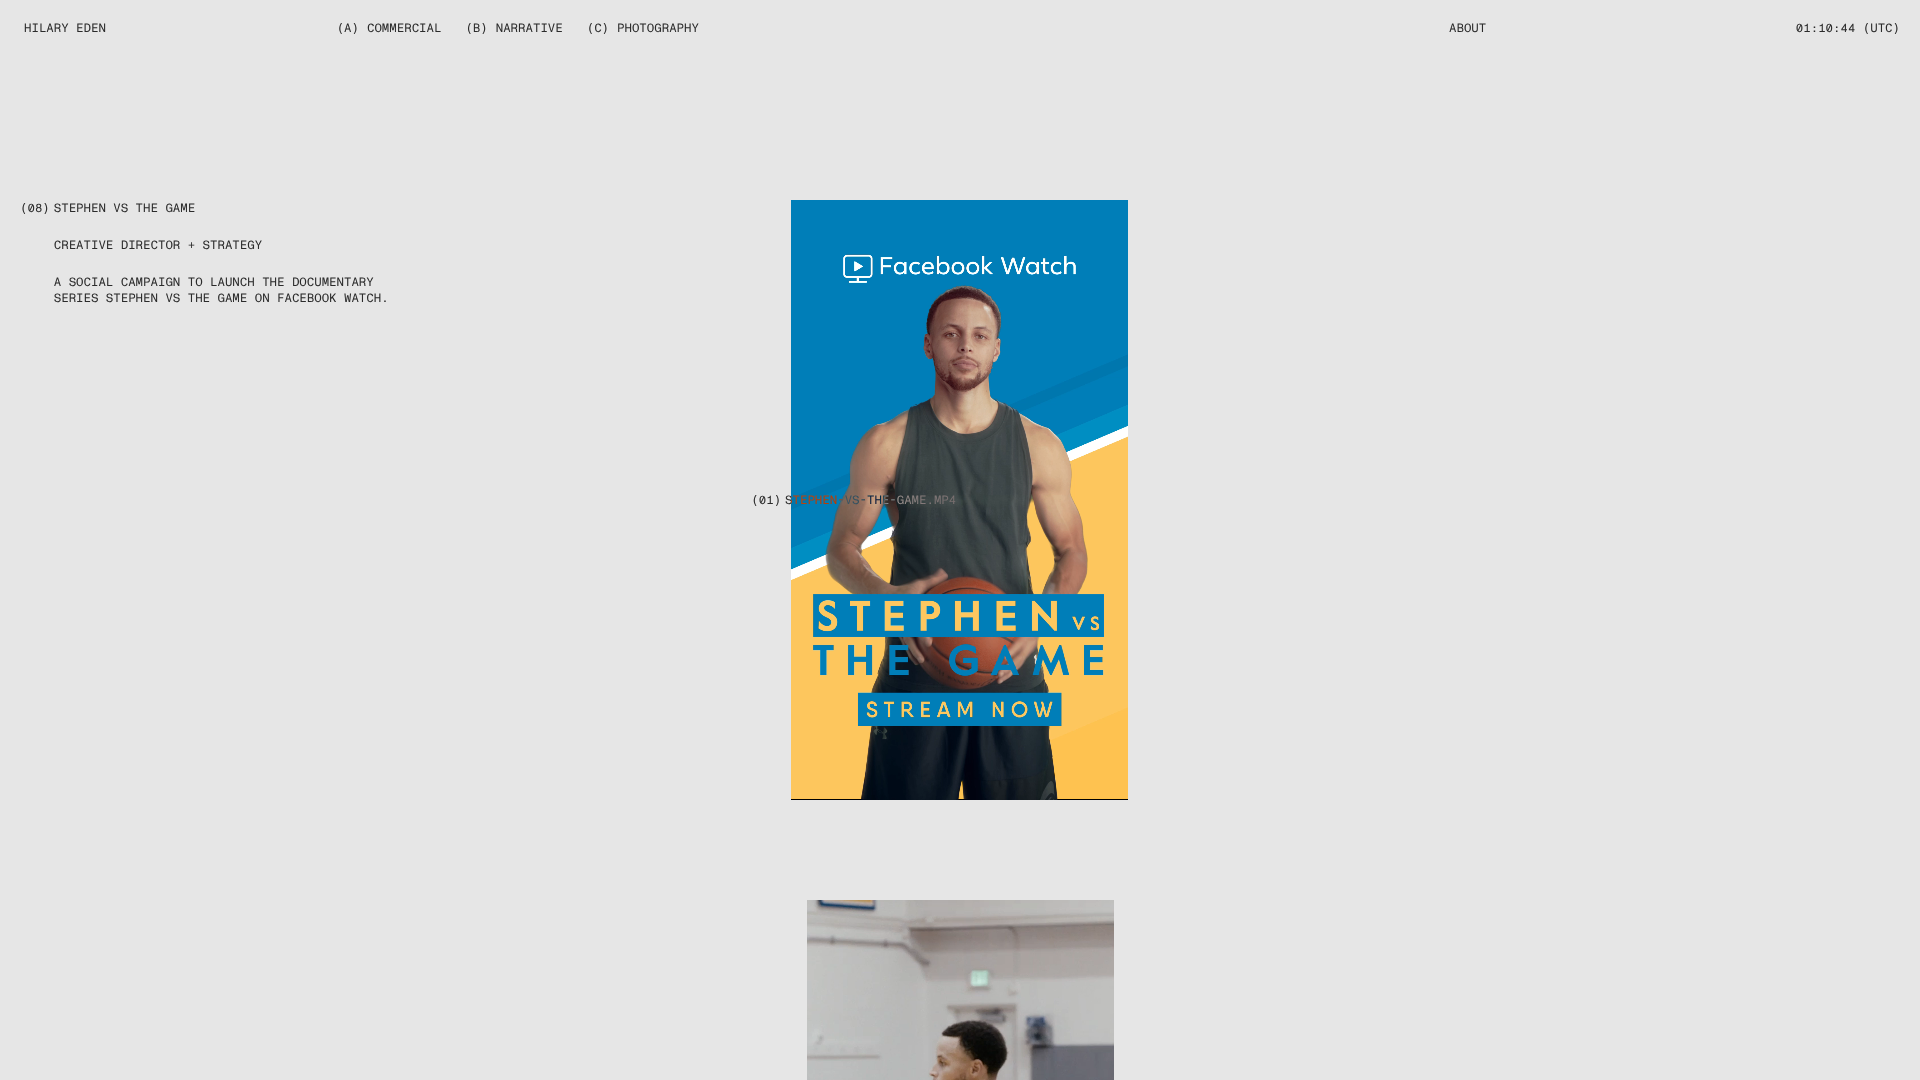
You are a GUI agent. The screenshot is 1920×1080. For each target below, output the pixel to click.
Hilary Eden (65, 28)
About (1467, 28)
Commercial (404, 28)
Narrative (529, 28)
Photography (658, 28)
